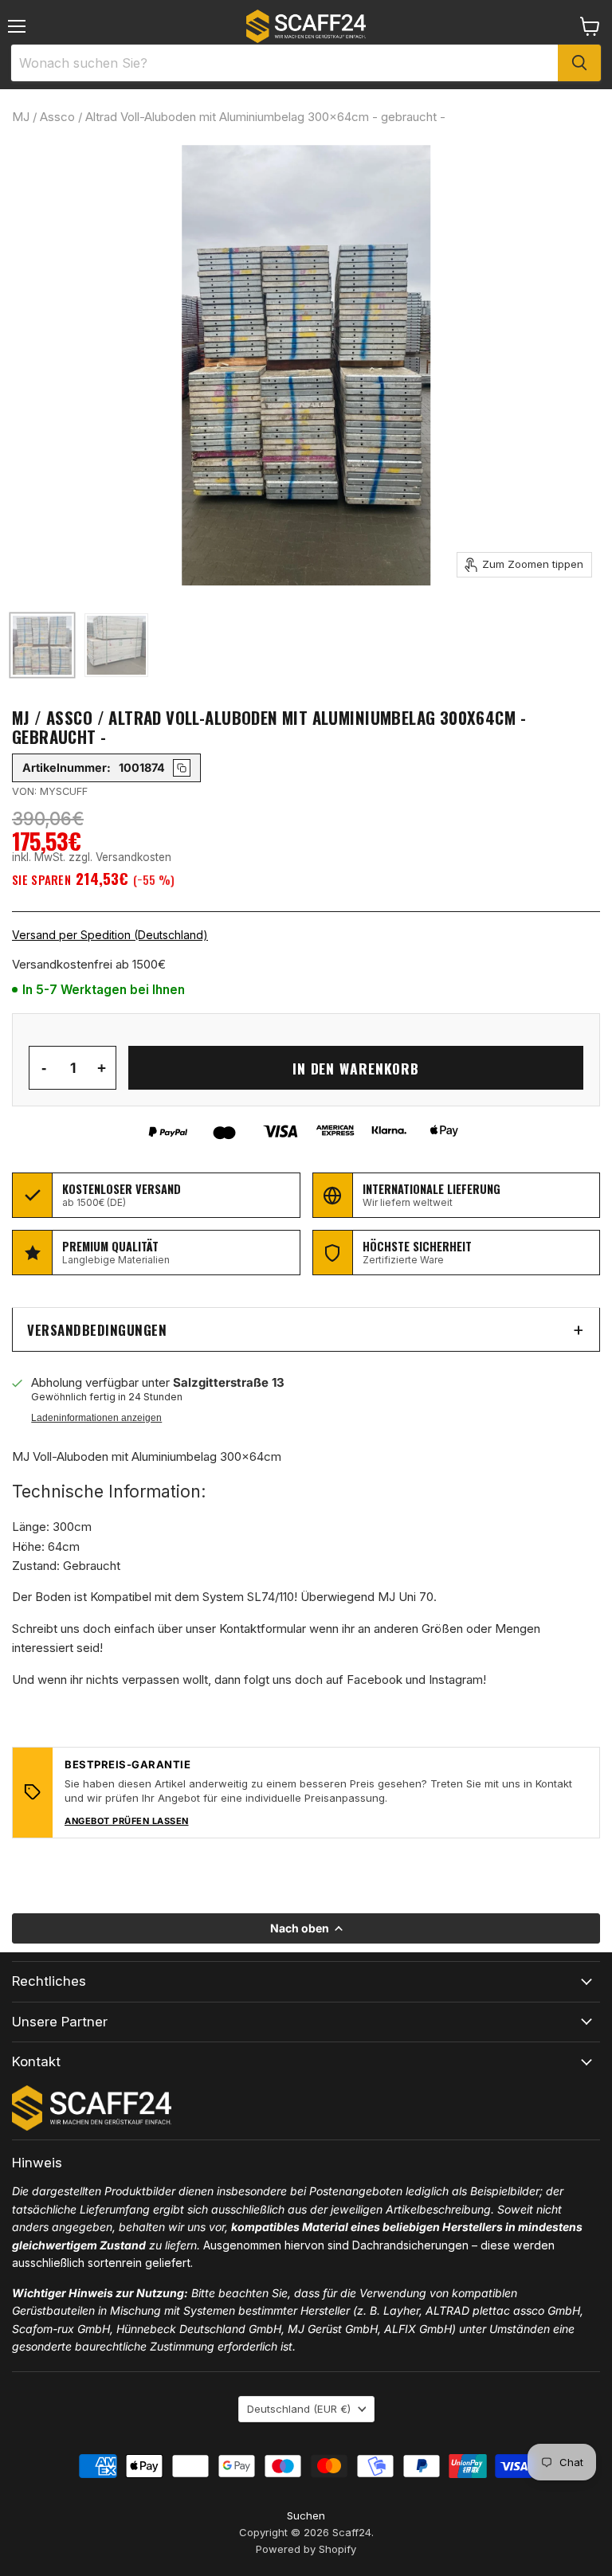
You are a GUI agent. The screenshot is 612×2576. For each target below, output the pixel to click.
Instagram (456, 1679)
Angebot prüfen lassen (127, 1821)
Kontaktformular (263, 1629)
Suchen (306, 2515)
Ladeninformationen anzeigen (96, 1418)
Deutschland (299, 2409)
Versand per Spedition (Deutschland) (110, 935)
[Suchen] (579, 63)
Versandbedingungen (97, 1330)
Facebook (375, 1679)
